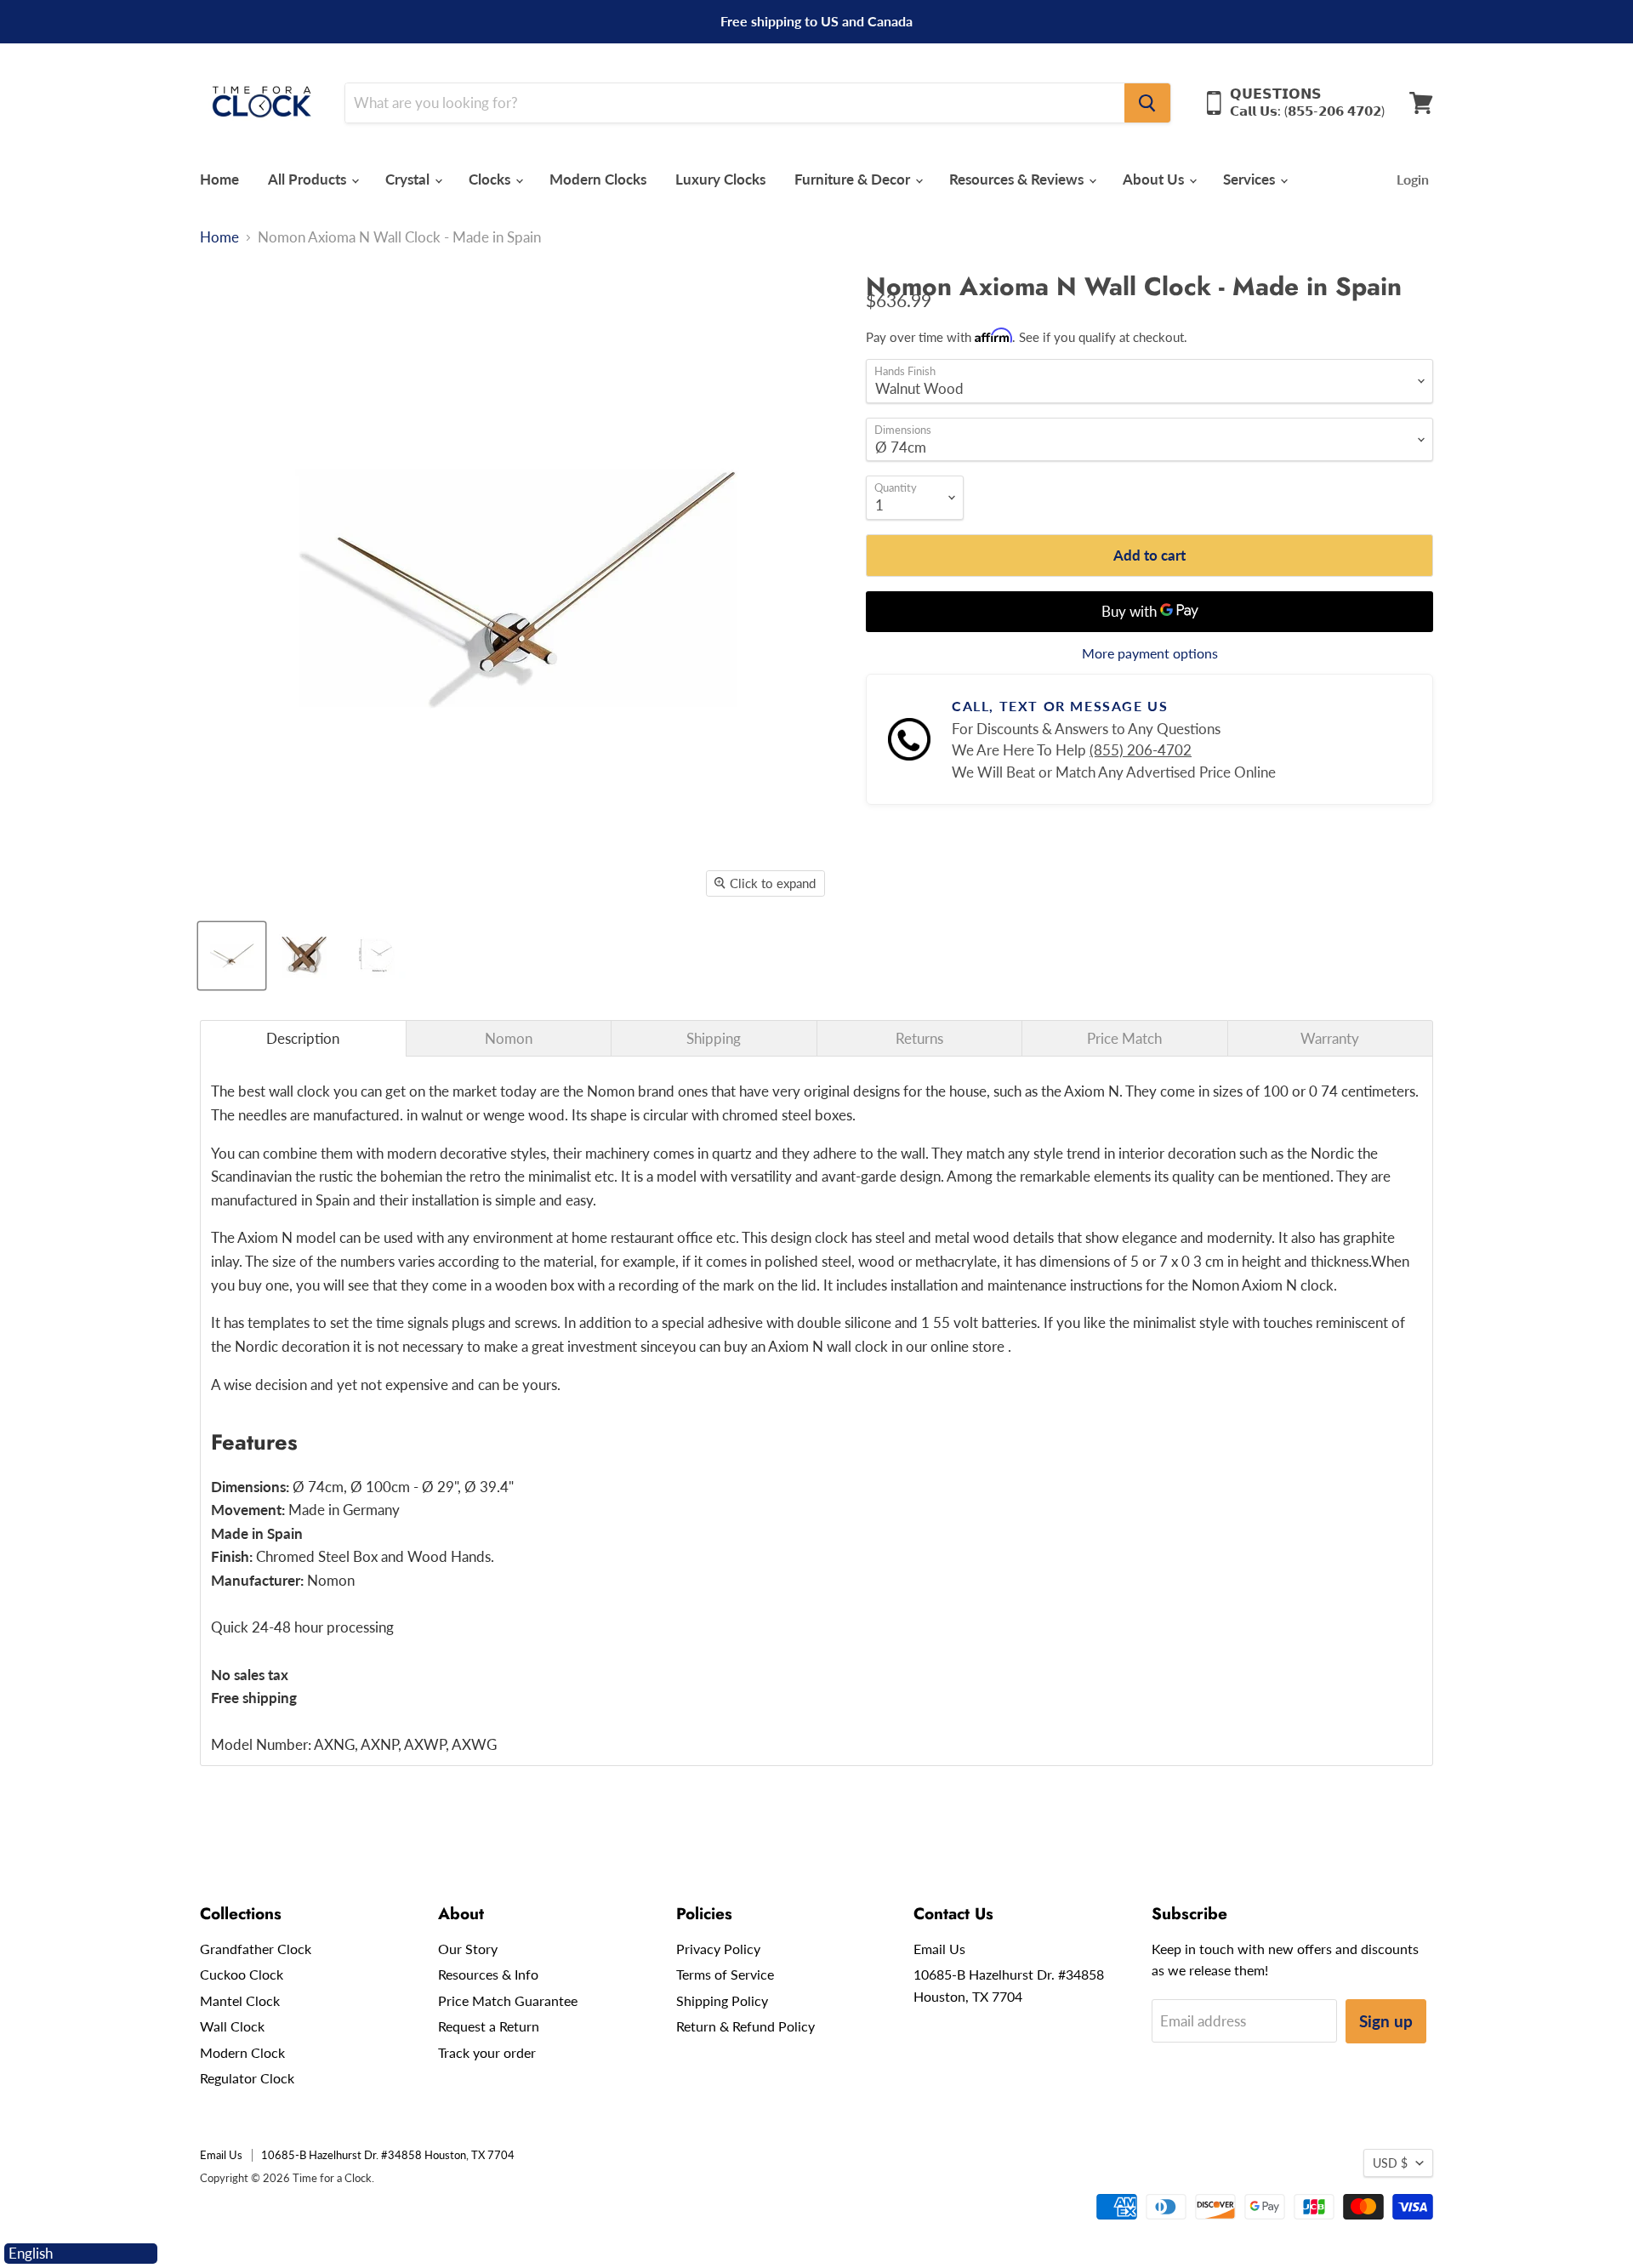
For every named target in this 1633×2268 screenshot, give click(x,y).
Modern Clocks (598, 179)
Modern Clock (242, 2052)
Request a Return (489, 2026)
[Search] (1147, 103)
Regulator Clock (247, 2078)
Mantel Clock (240, 2000)
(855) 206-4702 (1141, 750)
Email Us (939, 1949)
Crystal (409, 179)
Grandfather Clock (256, 1949)
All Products (309, 179)
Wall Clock (232, 2026)
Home (219, 179)
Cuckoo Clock (242, 1974)
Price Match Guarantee (508, 2000)
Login (1413, 179)
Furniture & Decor (854, 179)
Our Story (468, 1949)
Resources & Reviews (1018, 179)
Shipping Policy (722, 2000)
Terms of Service (725, 1974)
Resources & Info (488, 1974)
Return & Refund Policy (745, 2026)
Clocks (491, 179)
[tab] (303, 1038)
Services (1251, 179)
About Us (1155, 179)
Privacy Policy (718, 1949)
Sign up (1386, 2021)
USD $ (1390, 2163)
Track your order (487, 2052)
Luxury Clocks (720, 179)
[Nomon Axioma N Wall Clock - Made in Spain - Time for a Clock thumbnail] (232, 956)
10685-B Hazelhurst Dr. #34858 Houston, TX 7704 (388, 2155)
